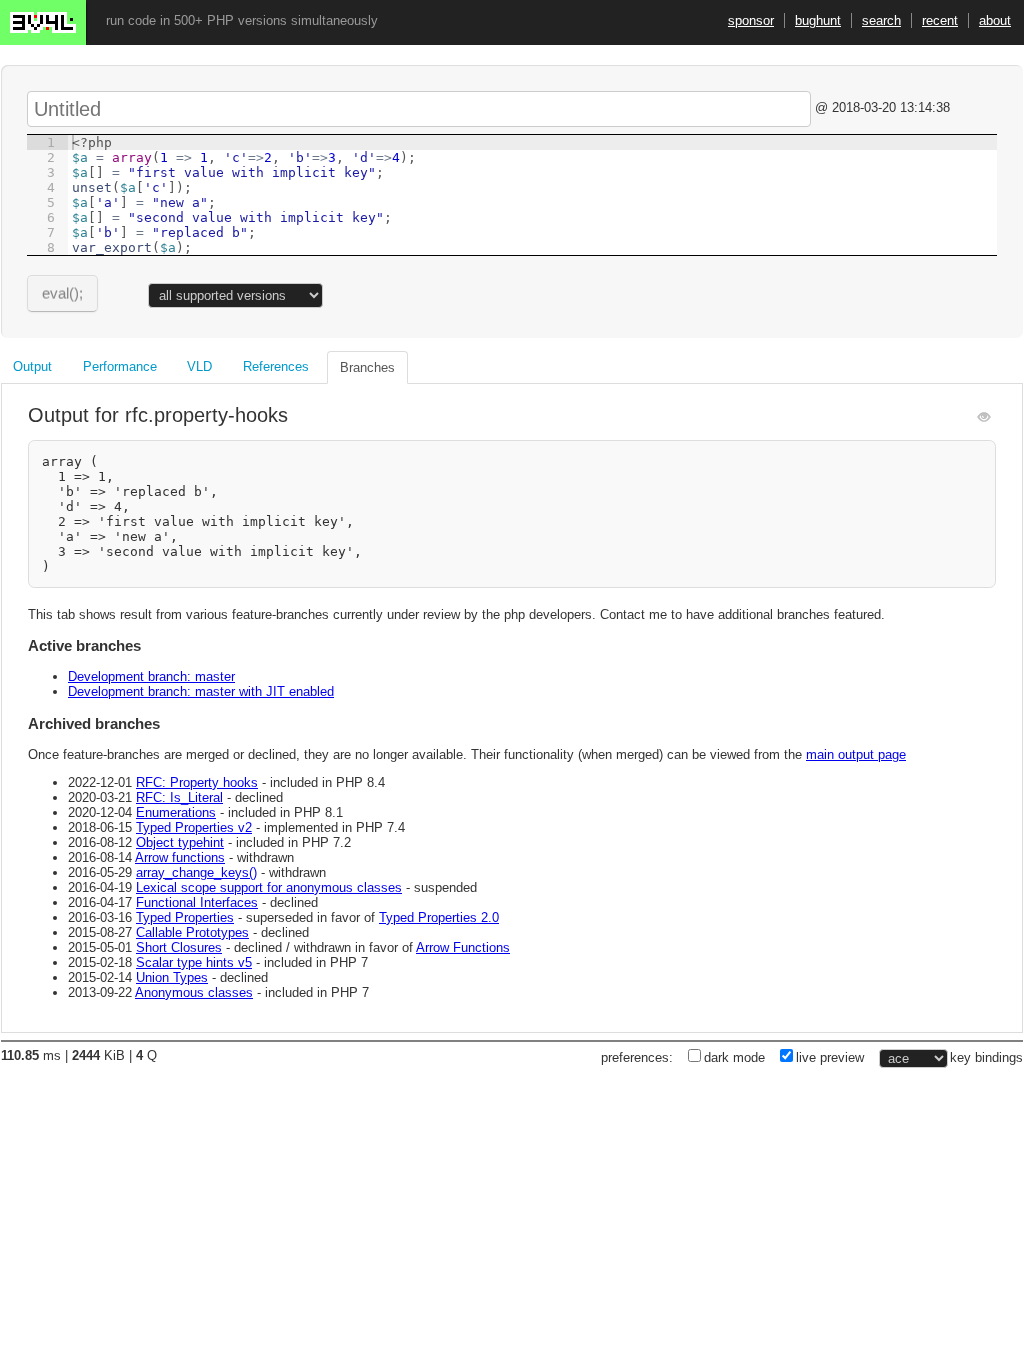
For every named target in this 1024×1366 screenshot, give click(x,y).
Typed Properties (185, 917)
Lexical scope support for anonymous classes (269, 887)
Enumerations (176, 812)
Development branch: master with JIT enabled (201, 691)
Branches (367, 367)
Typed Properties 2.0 (439, 917)
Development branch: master (151, 676)
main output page (856, 754)
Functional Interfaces (197, 902)
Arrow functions (180, 857)
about (995, 20)
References (276, 366)
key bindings (986, 1057)
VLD (199, 366)
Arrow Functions (463, 947)
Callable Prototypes (192, 932)
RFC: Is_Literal (179, 797)
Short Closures (179, 947)
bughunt (818, 20)
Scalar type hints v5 (194, 962)
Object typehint (180, 842)
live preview (830, 1057)
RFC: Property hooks (197, 782)
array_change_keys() (196, 872)
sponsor (751, 20)
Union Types (172, 977)
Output (32, 366)
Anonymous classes (194, 992)
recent (940, 20)
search (881, 20)
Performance (120, 366)
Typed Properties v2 (194, 827)
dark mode (734, 1057)
